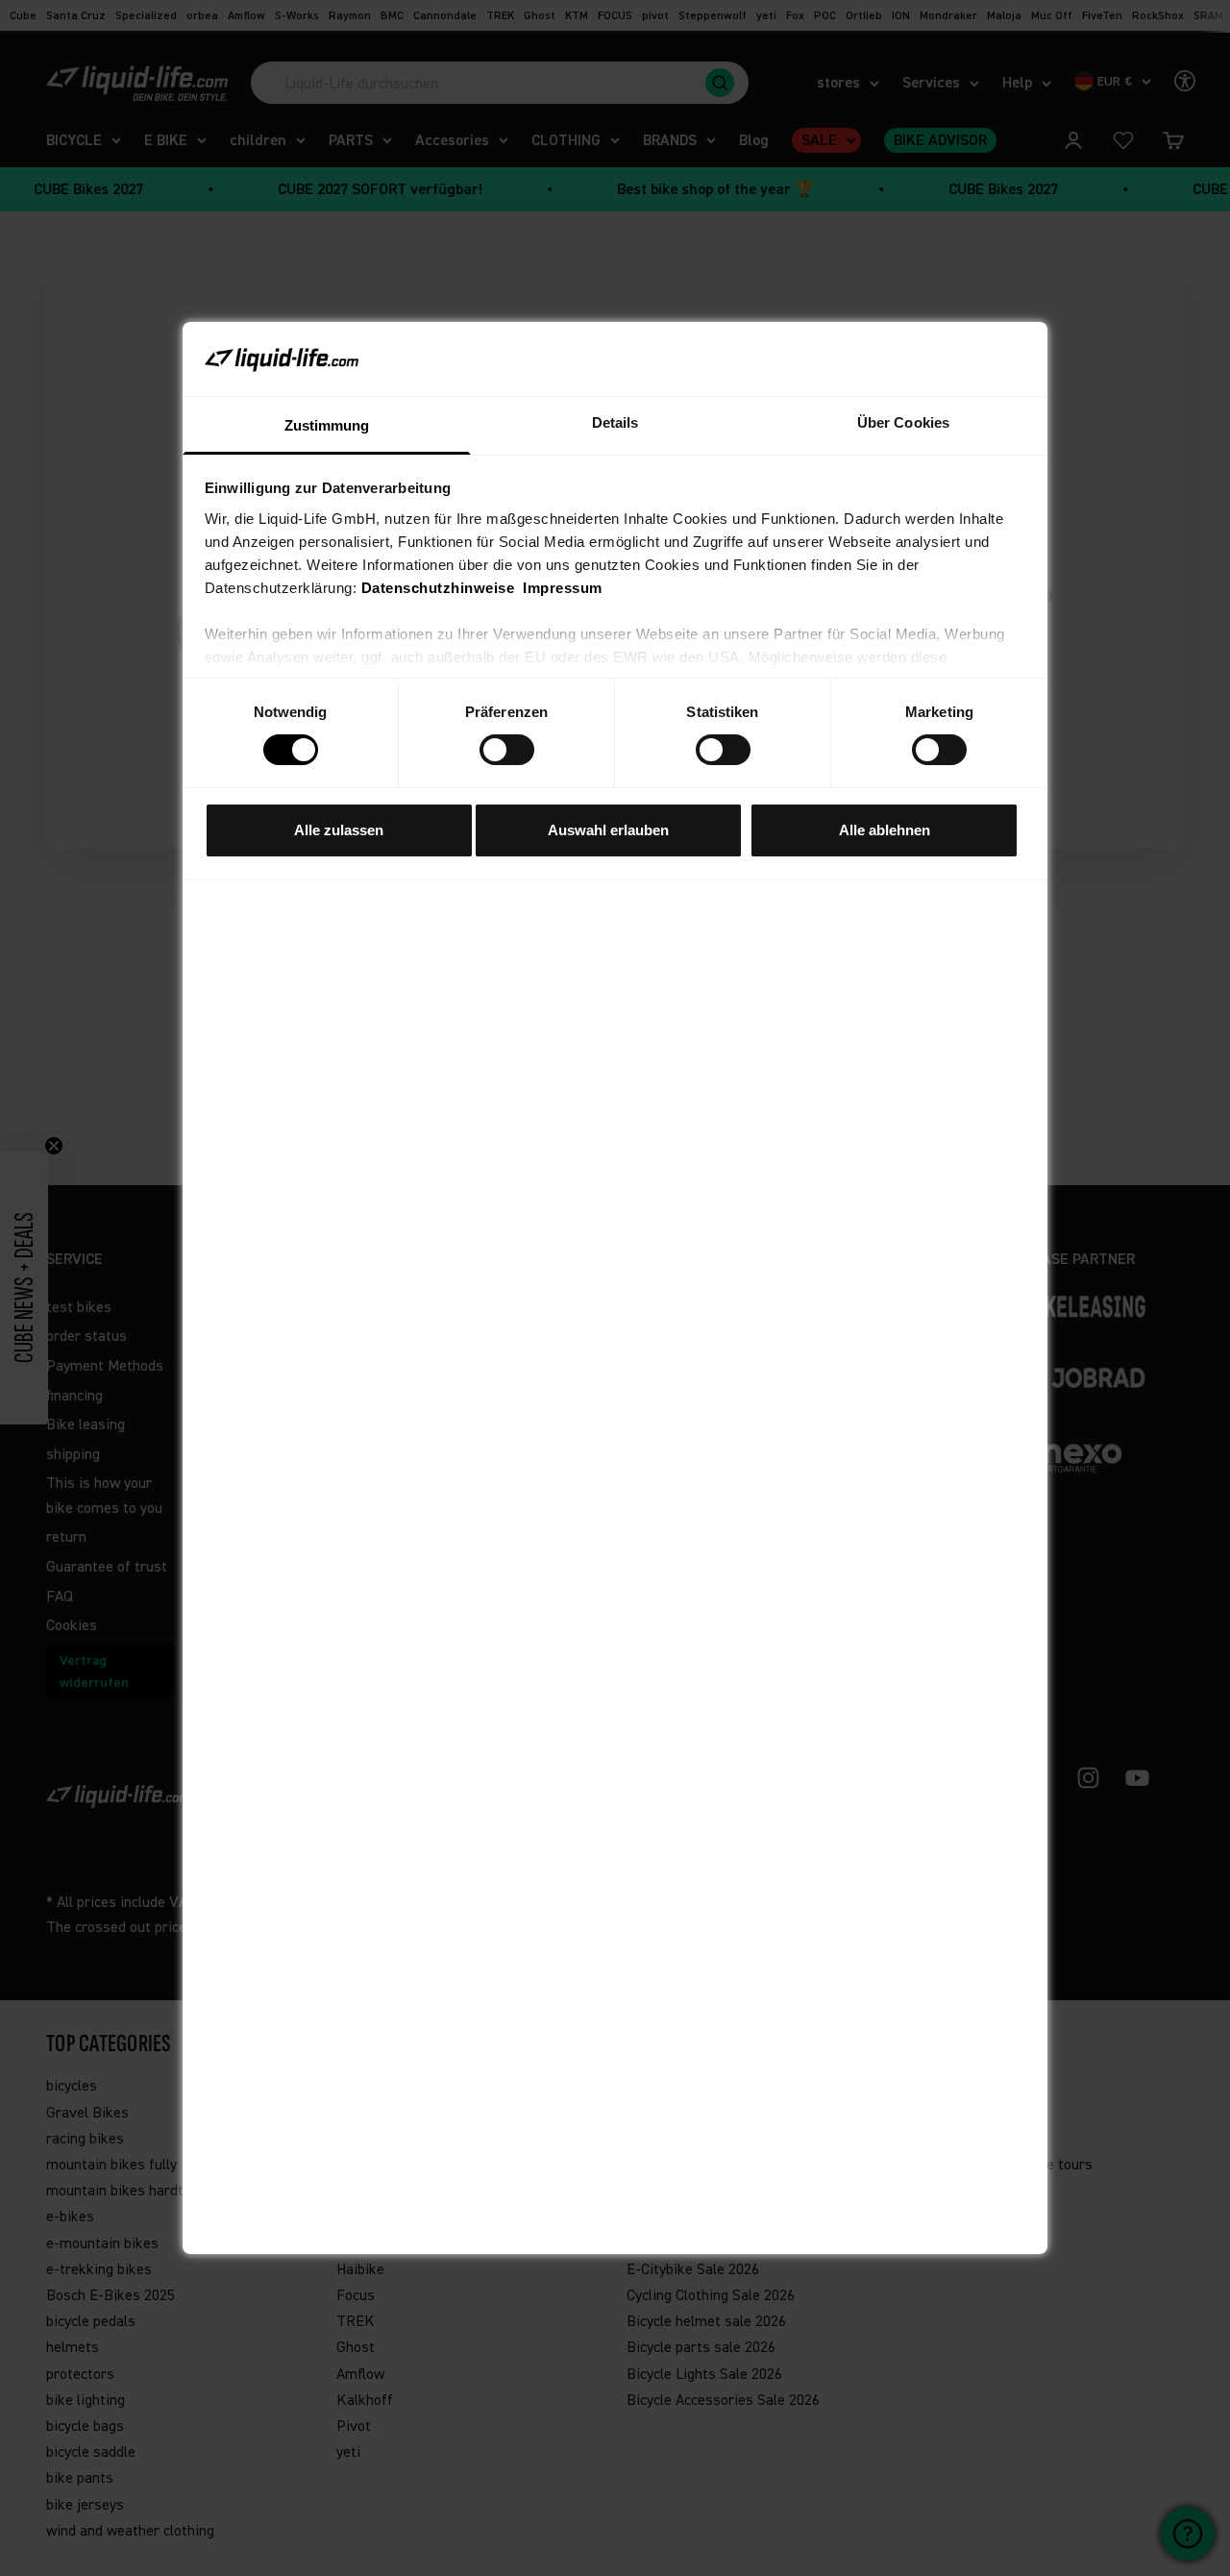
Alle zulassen (339, 830)
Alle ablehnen (885, 830)
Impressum (563, 588)
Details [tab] (615, 422)
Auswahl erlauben (608, 830)
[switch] (507, 750)
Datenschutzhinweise (438, 588)
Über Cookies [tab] (903, 422)
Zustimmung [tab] (327, 425)
